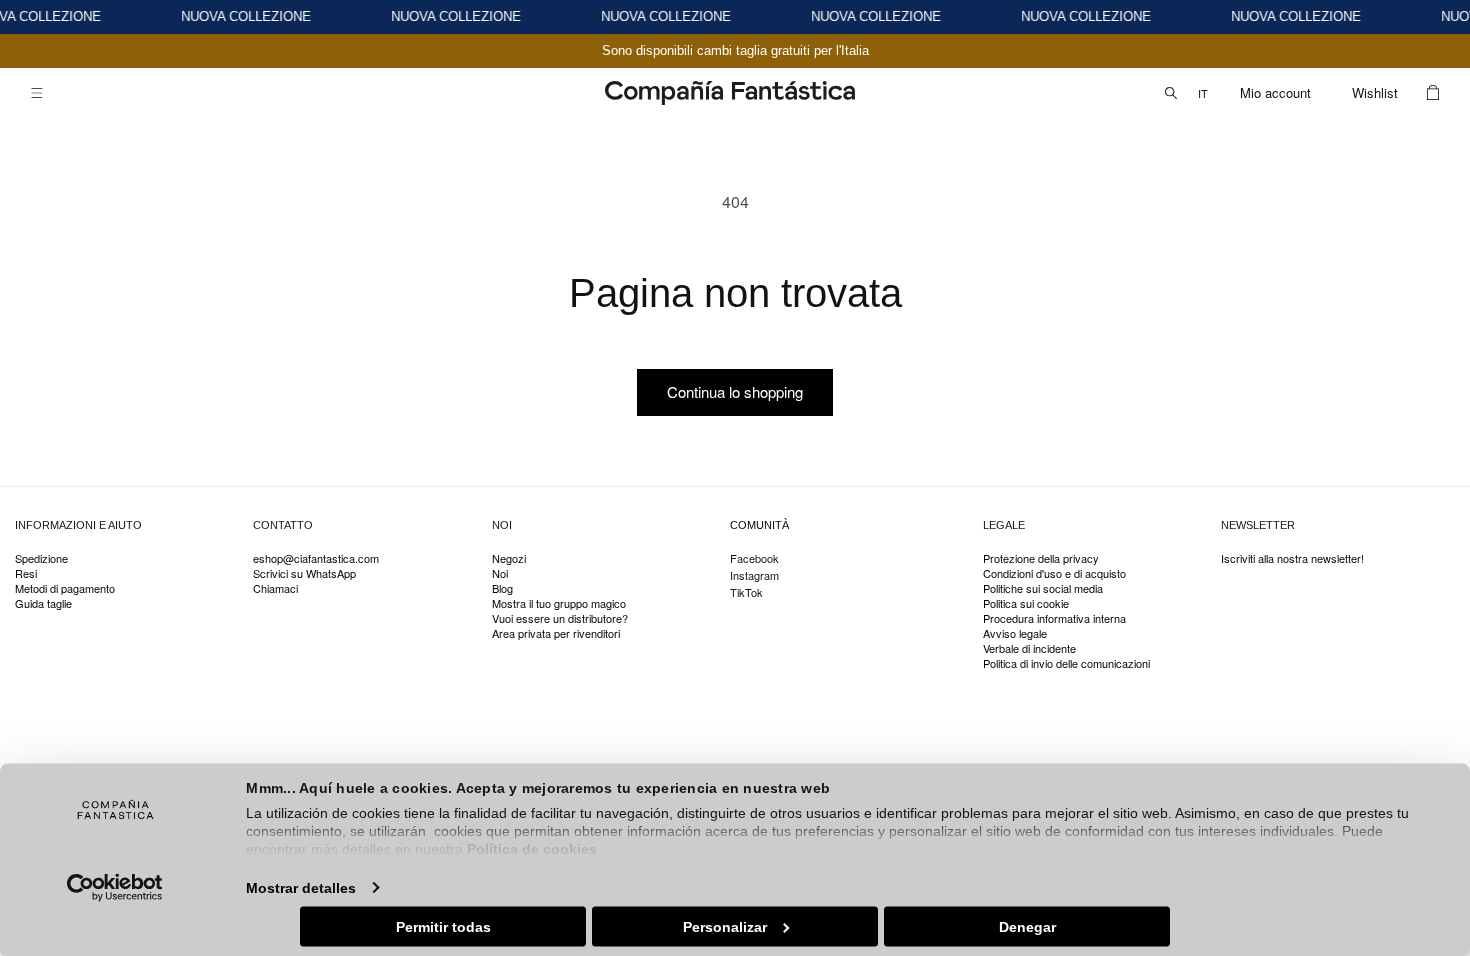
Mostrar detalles (301, 887)
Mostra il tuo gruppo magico (559, 603)
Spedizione (41, 559)
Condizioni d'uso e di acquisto (1054, 573)
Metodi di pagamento (65, 588)
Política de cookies (532, 849)
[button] (37, 93)
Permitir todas (443, 926)
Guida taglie (43, 603)
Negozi (509, 559)
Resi (26, 573)
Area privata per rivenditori (556, 633)
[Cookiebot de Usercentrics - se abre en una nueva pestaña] (115, 887)
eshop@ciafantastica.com (316, 559)
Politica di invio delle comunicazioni (1066, 663)
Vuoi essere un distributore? (560, 618)
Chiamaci (275, 588)
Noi (500, 573)
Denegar (1027, 926)
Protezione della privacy (1041, 559)
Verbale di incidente (1029, 648)
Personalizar (725, 926)
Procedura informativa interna (1054, 618)
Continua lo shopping (735, 391)
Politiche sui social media (1043, 588)
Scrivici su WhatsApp (304, 573)
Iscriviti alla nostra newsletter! (1292, 559)
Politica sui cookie (1026, 603)
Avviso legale (1015, 633)
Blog (502, 588)
